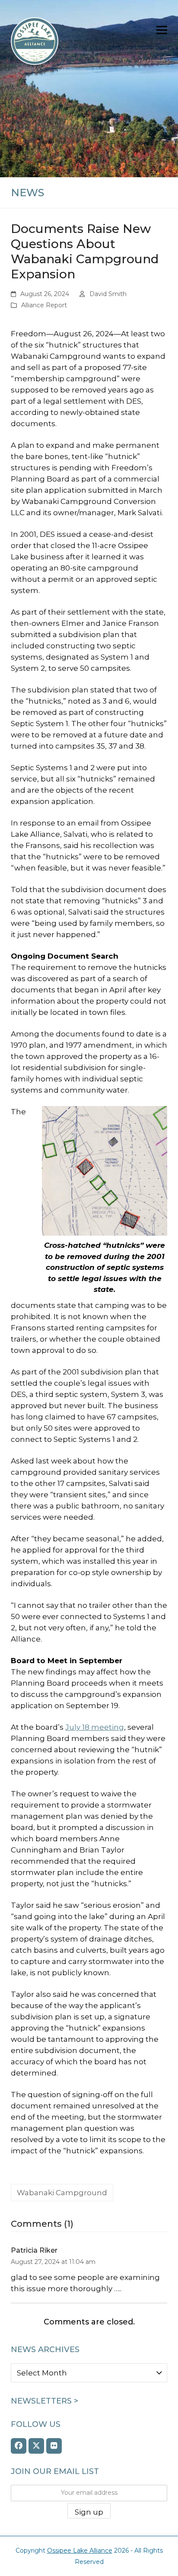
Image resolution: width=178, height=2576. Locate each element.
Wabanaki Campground (62, 2193)
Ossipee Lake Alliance (80, 2550)
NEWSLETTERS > (44, 2401)
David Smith (108, 294)
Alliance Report (44, 305)
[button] (162, 30)
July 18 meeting (95, 1727)
